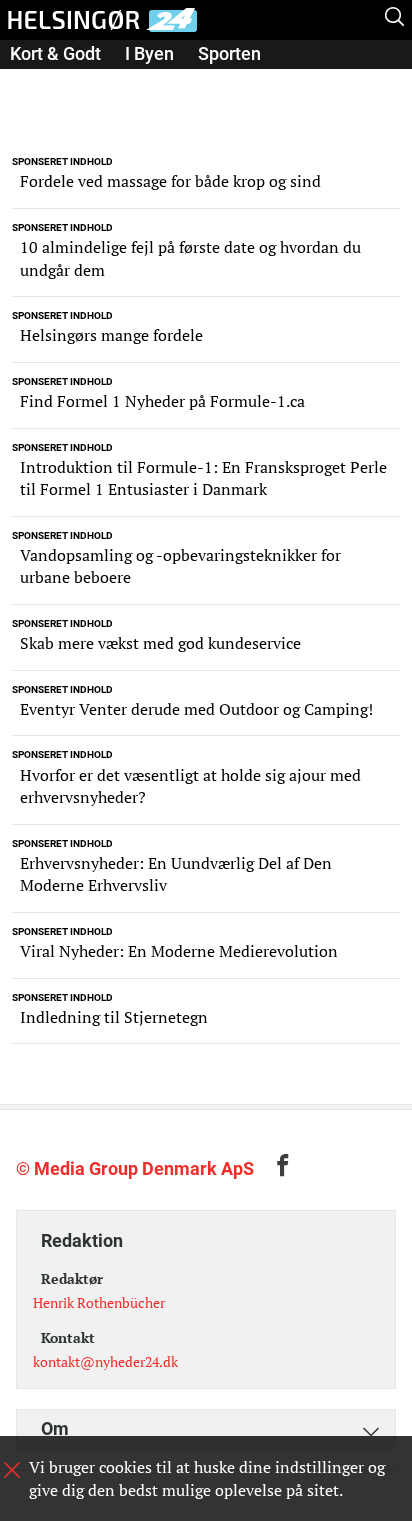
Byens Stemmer (74, 81)
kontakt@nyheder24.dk (105, 1361)
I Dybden (197, 81)
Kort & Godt (55, 53)
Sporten (229, 53)
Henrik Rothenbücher (99, 1302)
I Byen (149, 53)
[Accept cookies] (12, 1470)
